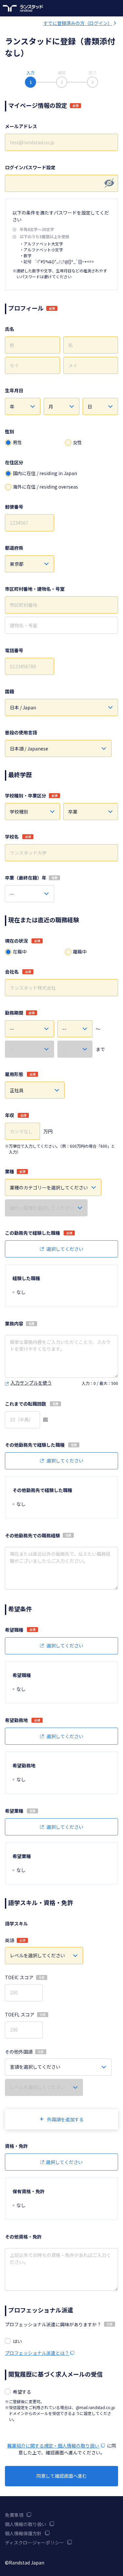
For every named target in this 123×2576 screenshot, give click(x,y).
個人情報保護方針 (23, 2533)
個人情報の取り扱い (26, 2524)
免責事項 (14, 2515)
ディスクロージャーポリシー (34, 2542)
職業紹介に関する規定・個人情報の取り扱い (54, 2446)
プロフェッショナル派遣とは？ (37, 2353)
